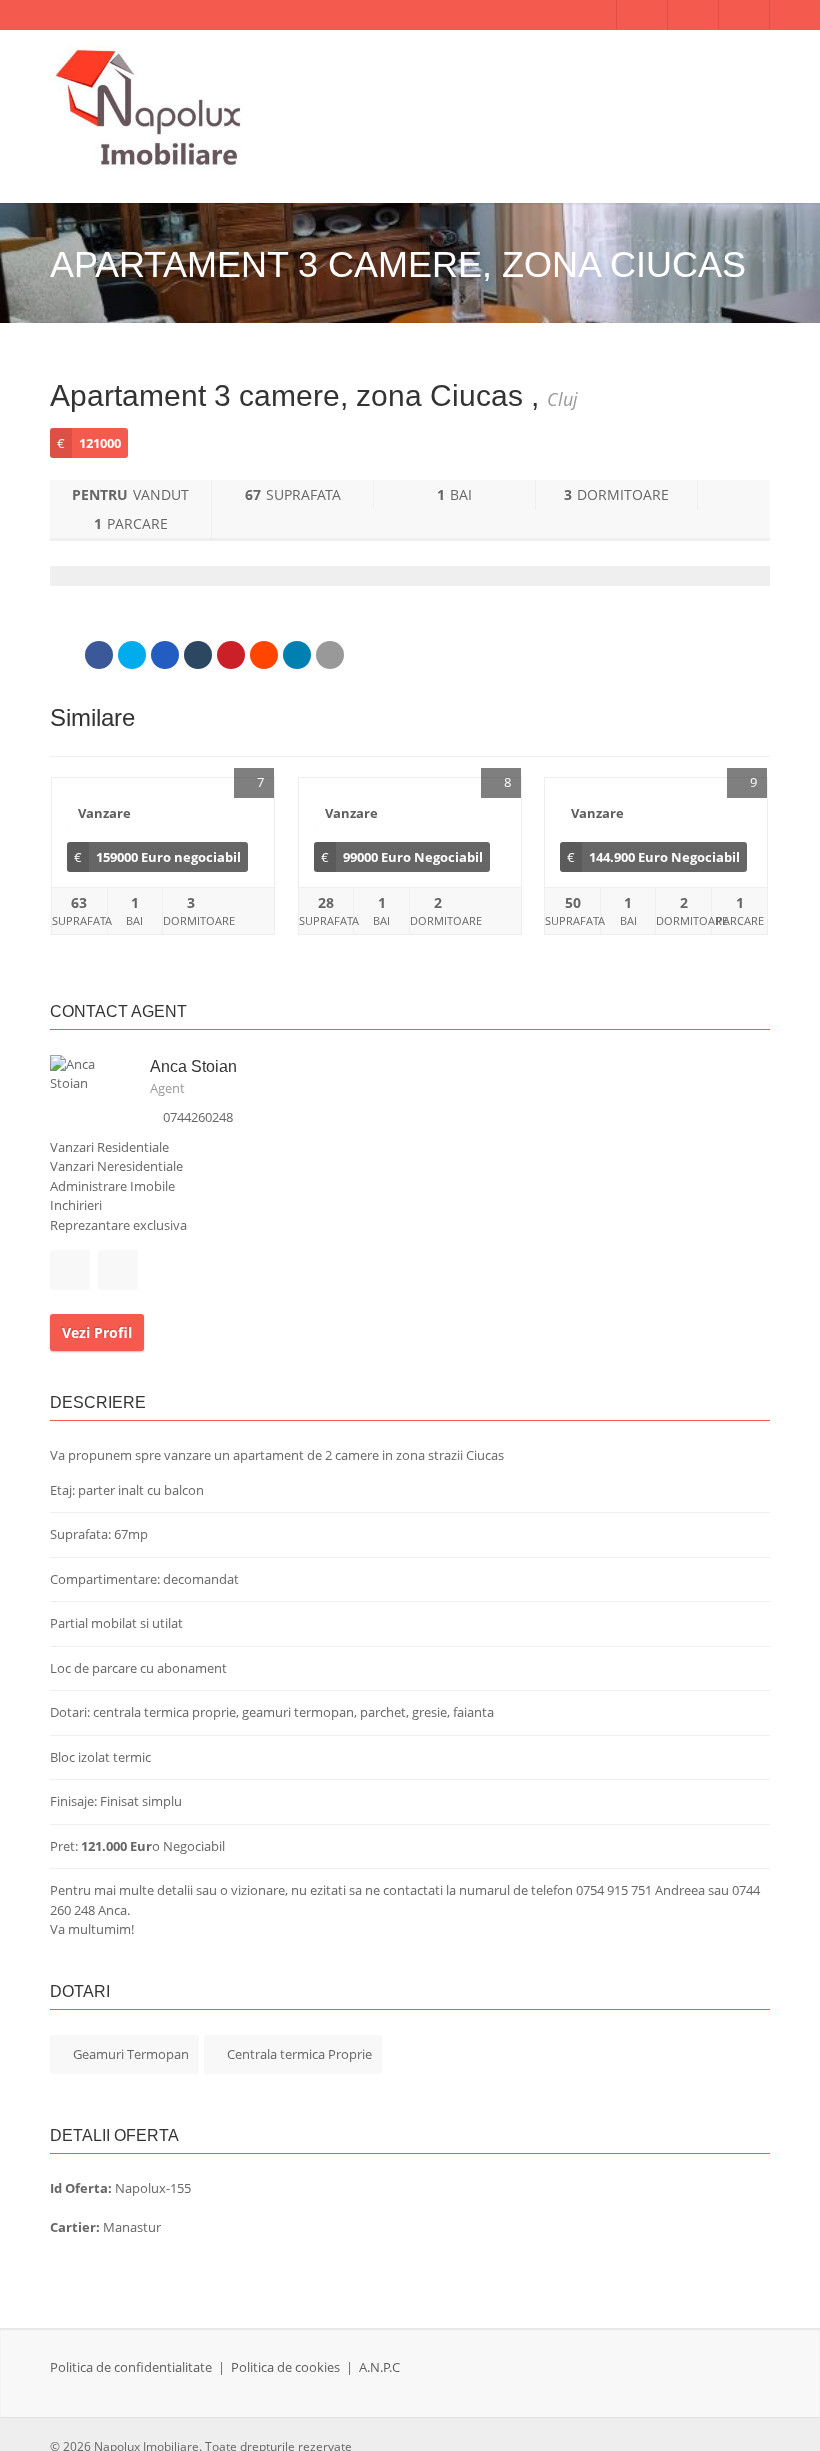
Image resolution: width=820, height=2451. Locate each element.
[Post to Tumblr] (198, 655)
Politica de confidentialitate (131, 2367)
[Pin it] (231, 655)
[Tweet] (132, 655)
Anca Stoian (193, 1066)
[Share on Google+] (165, 655)
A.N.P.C (379, 2367)
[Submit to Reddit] (264, 655)
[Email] (330, 655)
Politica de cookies (285, 2367)
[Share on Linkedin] (297, 655)
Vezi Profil (97, 1332)
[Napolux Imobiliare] (150, 109)
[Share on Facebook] (99, 655)
